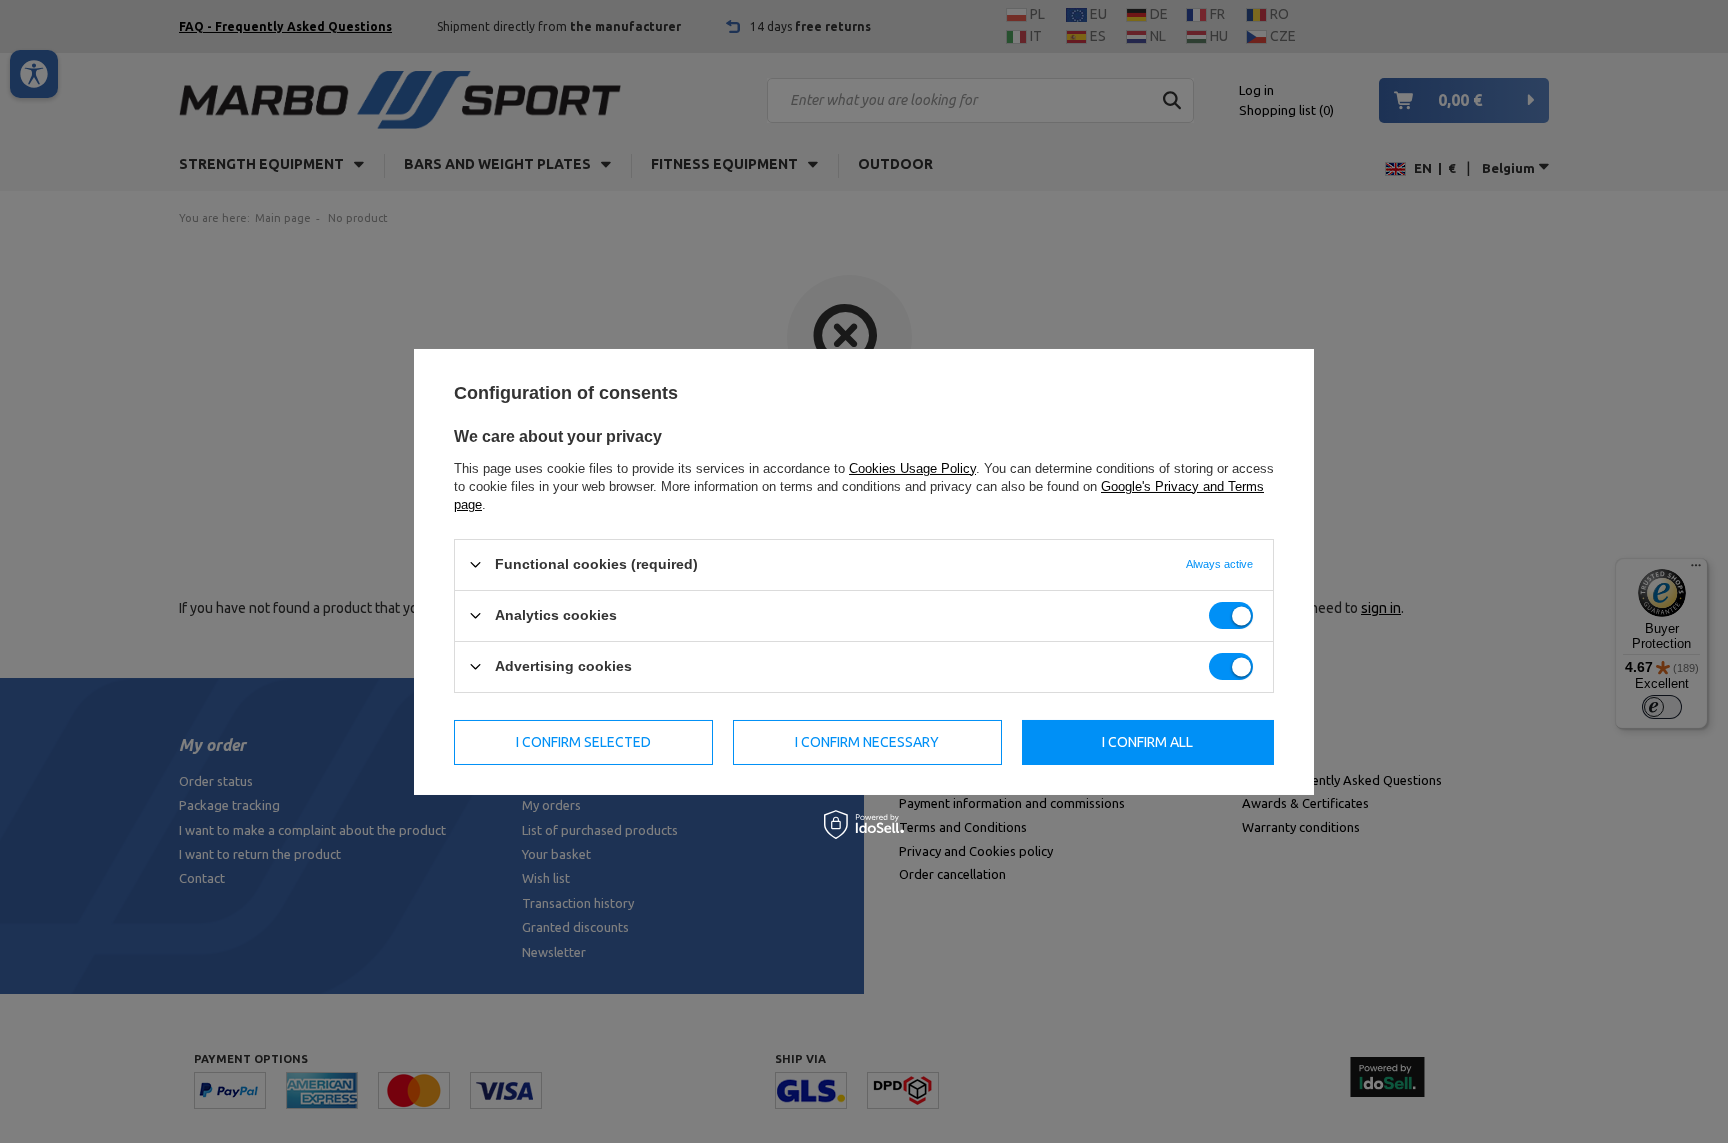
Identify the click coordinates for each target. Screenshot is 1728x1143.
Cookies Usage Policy (912, 467)
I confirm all (1147, 742)
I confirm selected (583, 742)
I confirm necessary (867, 742)
